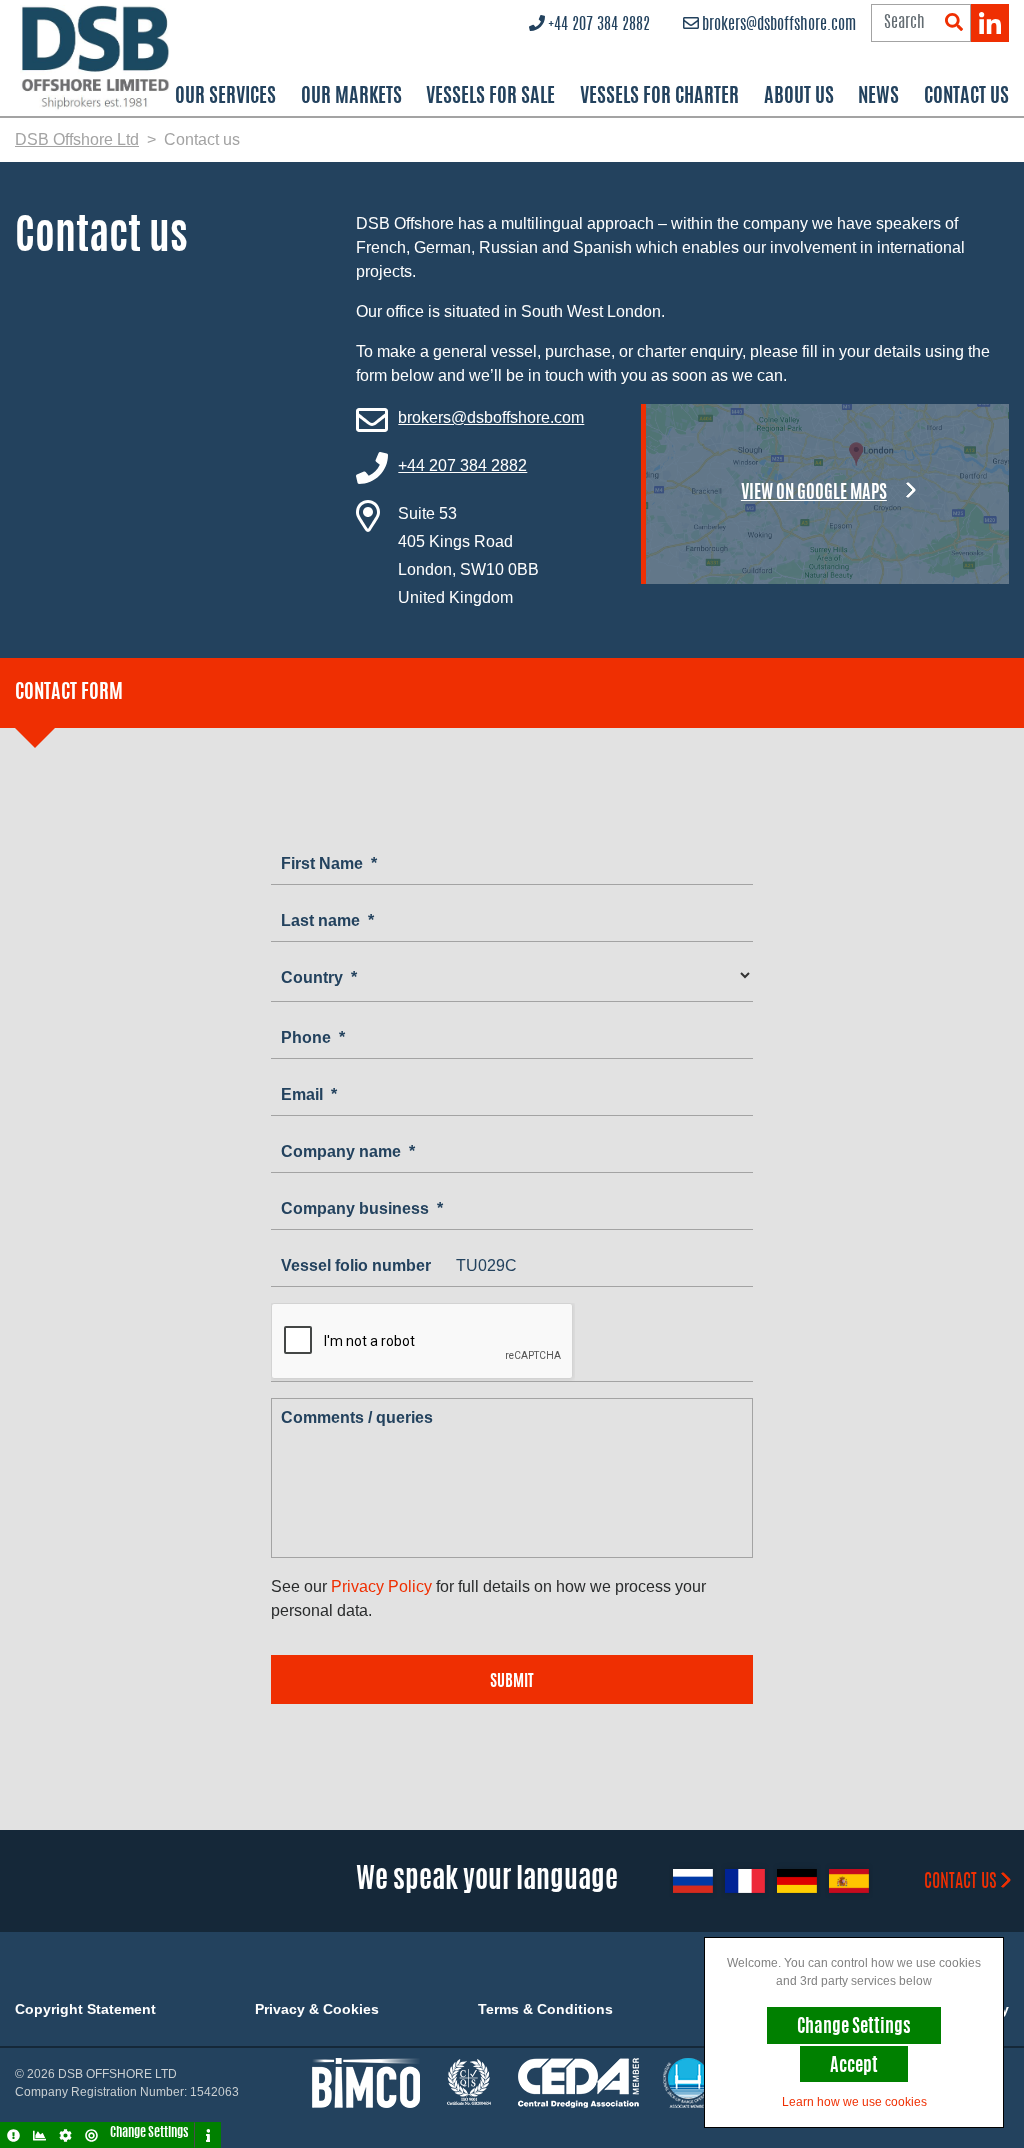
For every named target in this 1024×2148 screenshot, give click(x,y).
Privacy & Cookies (317, 2009)
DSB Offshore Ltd (77, 139)
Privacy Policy (381, 1586)
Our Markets (351, 97)
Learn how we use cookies (854, 2102)
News (878, 97)
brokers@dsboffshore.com (779, 25)
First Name (329, 863)
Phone (313, 1037)
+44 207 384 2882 (599, 25)
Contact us (960, 1883)
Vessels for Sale (490, 97)
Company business (362, 1208)
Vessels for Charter (659, 97)
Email (309, 1094)
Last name (327, 920)
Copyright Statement (85, 2009)
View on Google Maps (814, 494)
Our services (225, 97)
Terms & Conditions (545, 2009)
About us (799, 97)
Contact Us (966, 97)
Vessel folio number (356, 1265)
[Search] (954, 23)
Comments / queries (357, 1417)
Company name (348, 1151)
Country (319, 977)
